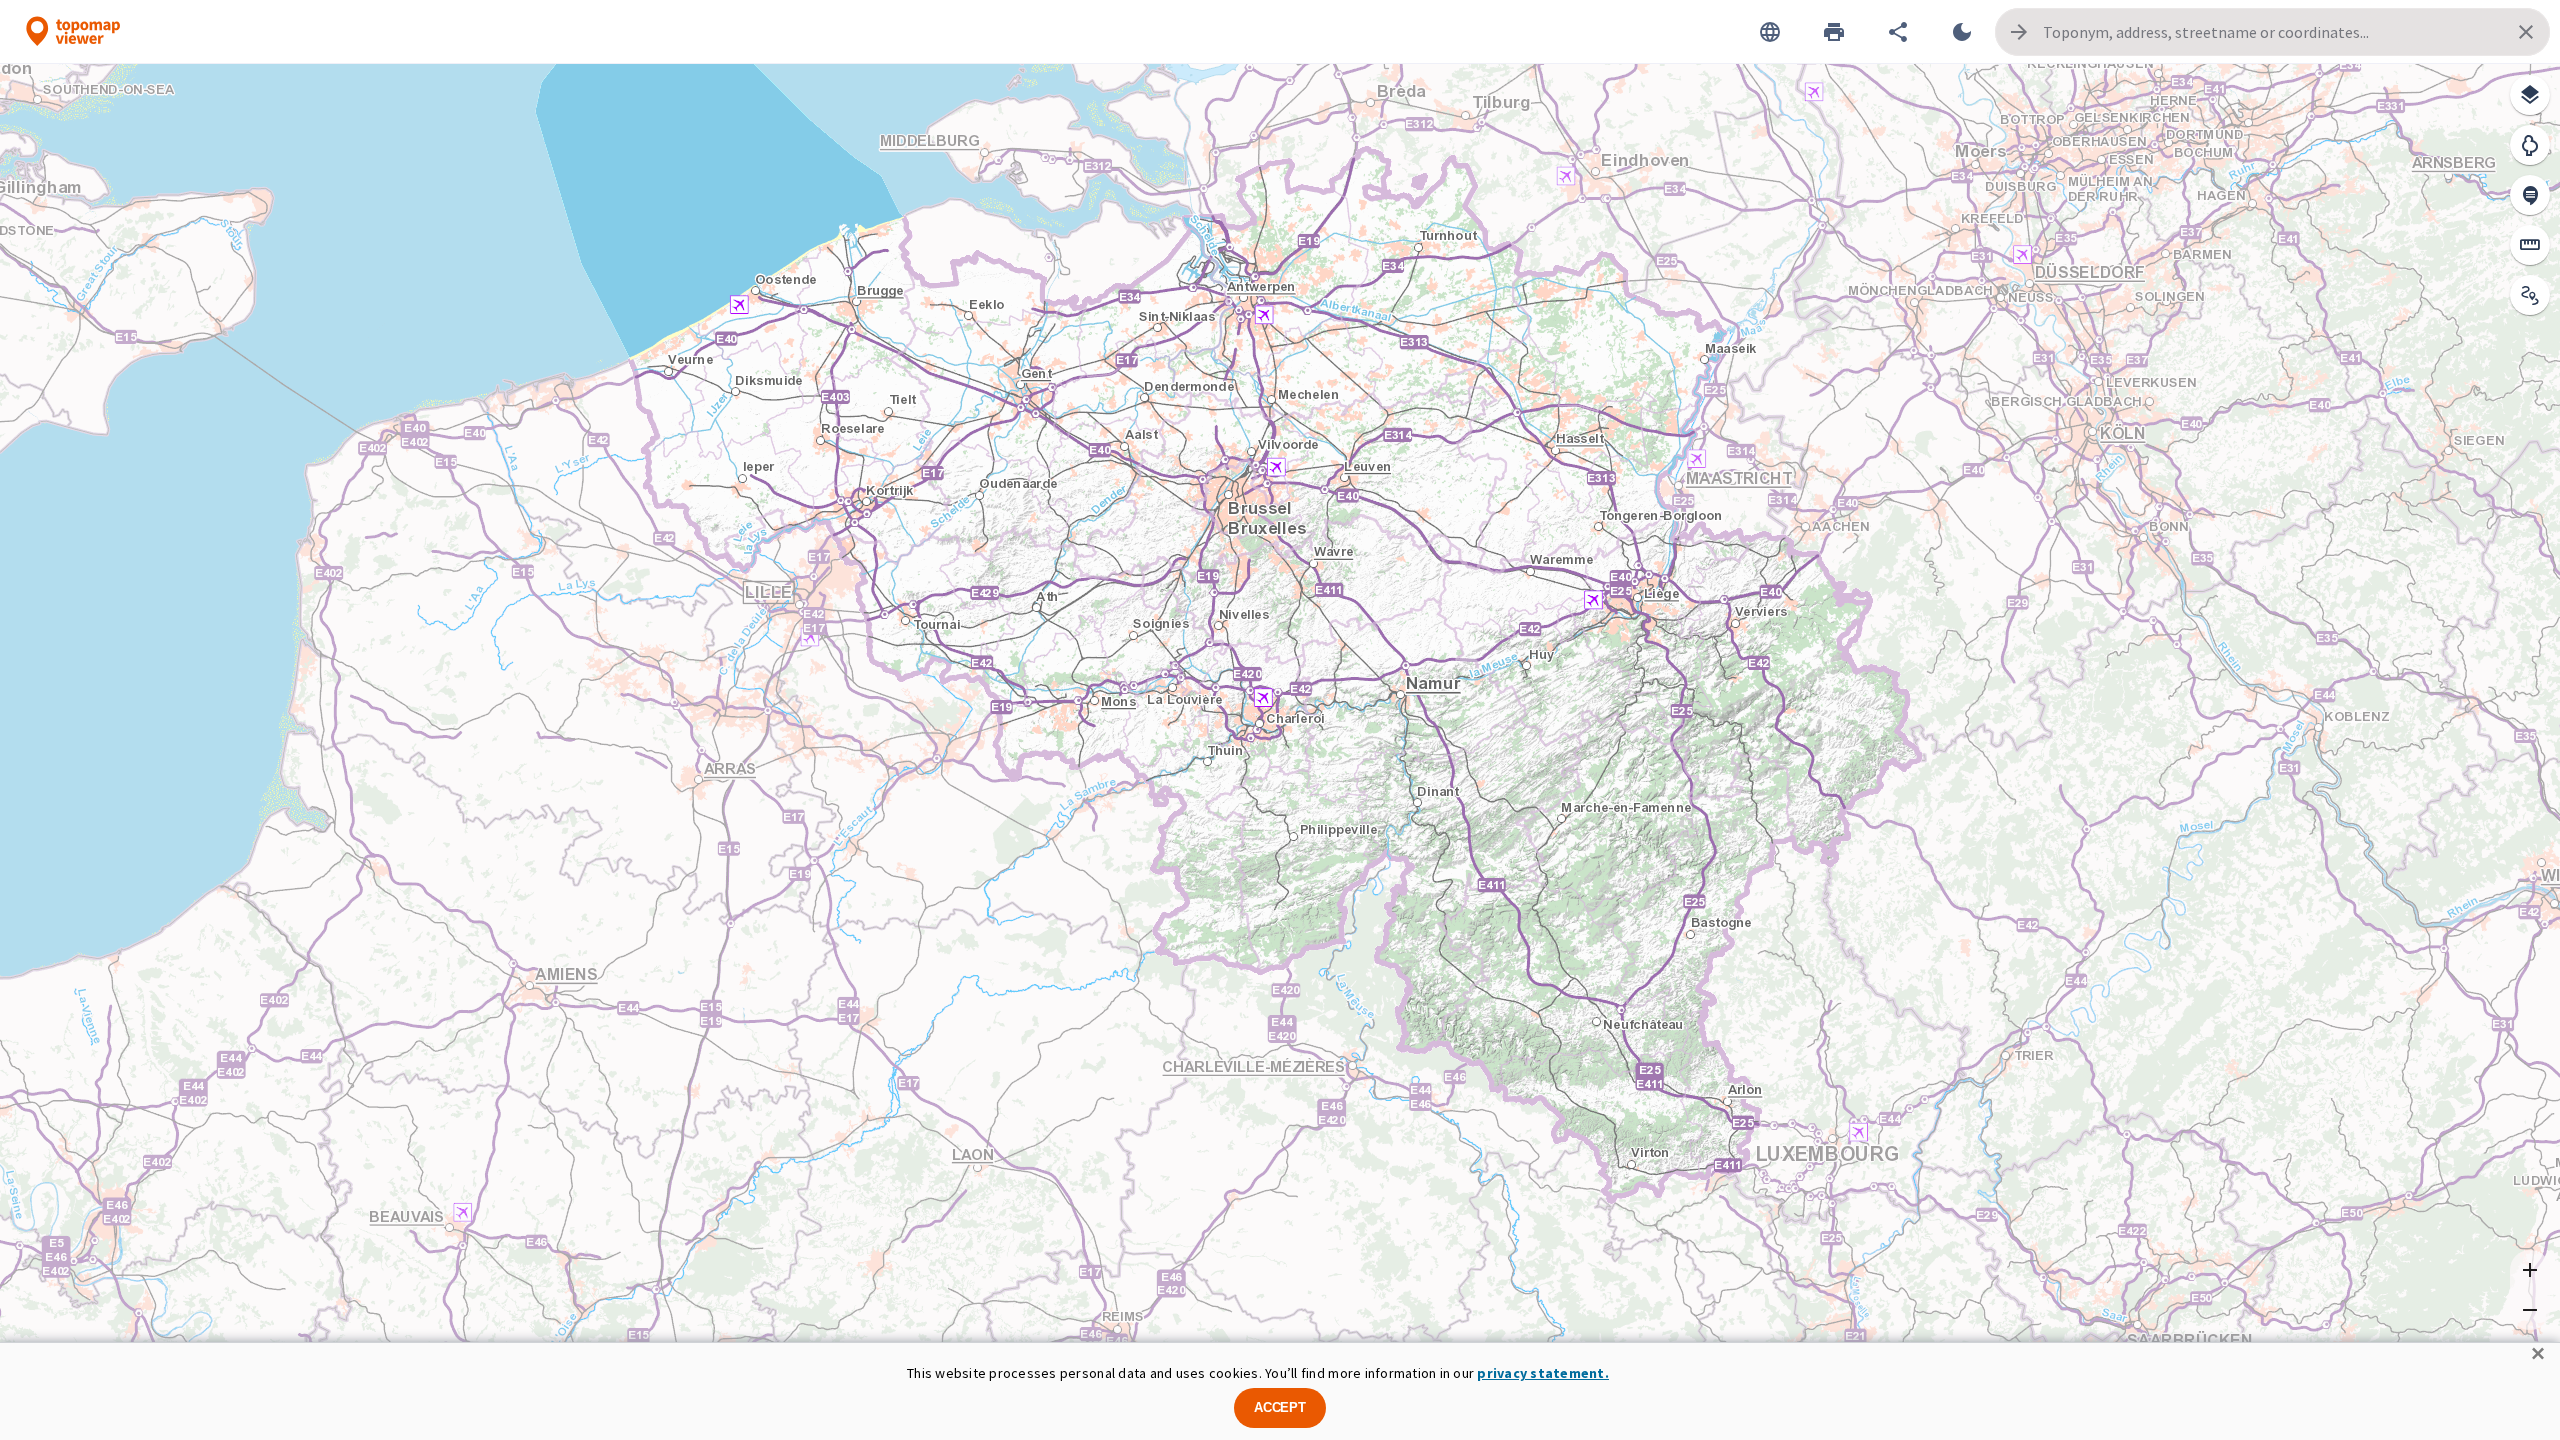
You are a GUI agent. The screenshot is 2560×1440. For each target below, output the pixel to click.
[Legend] (2530, 145)
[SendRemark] (2530, 195)
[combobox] (2272, 32)
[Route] (2530, 295)
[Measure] (2530, 245)
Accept (1280, 1407)
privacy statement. (1543, 1373)
